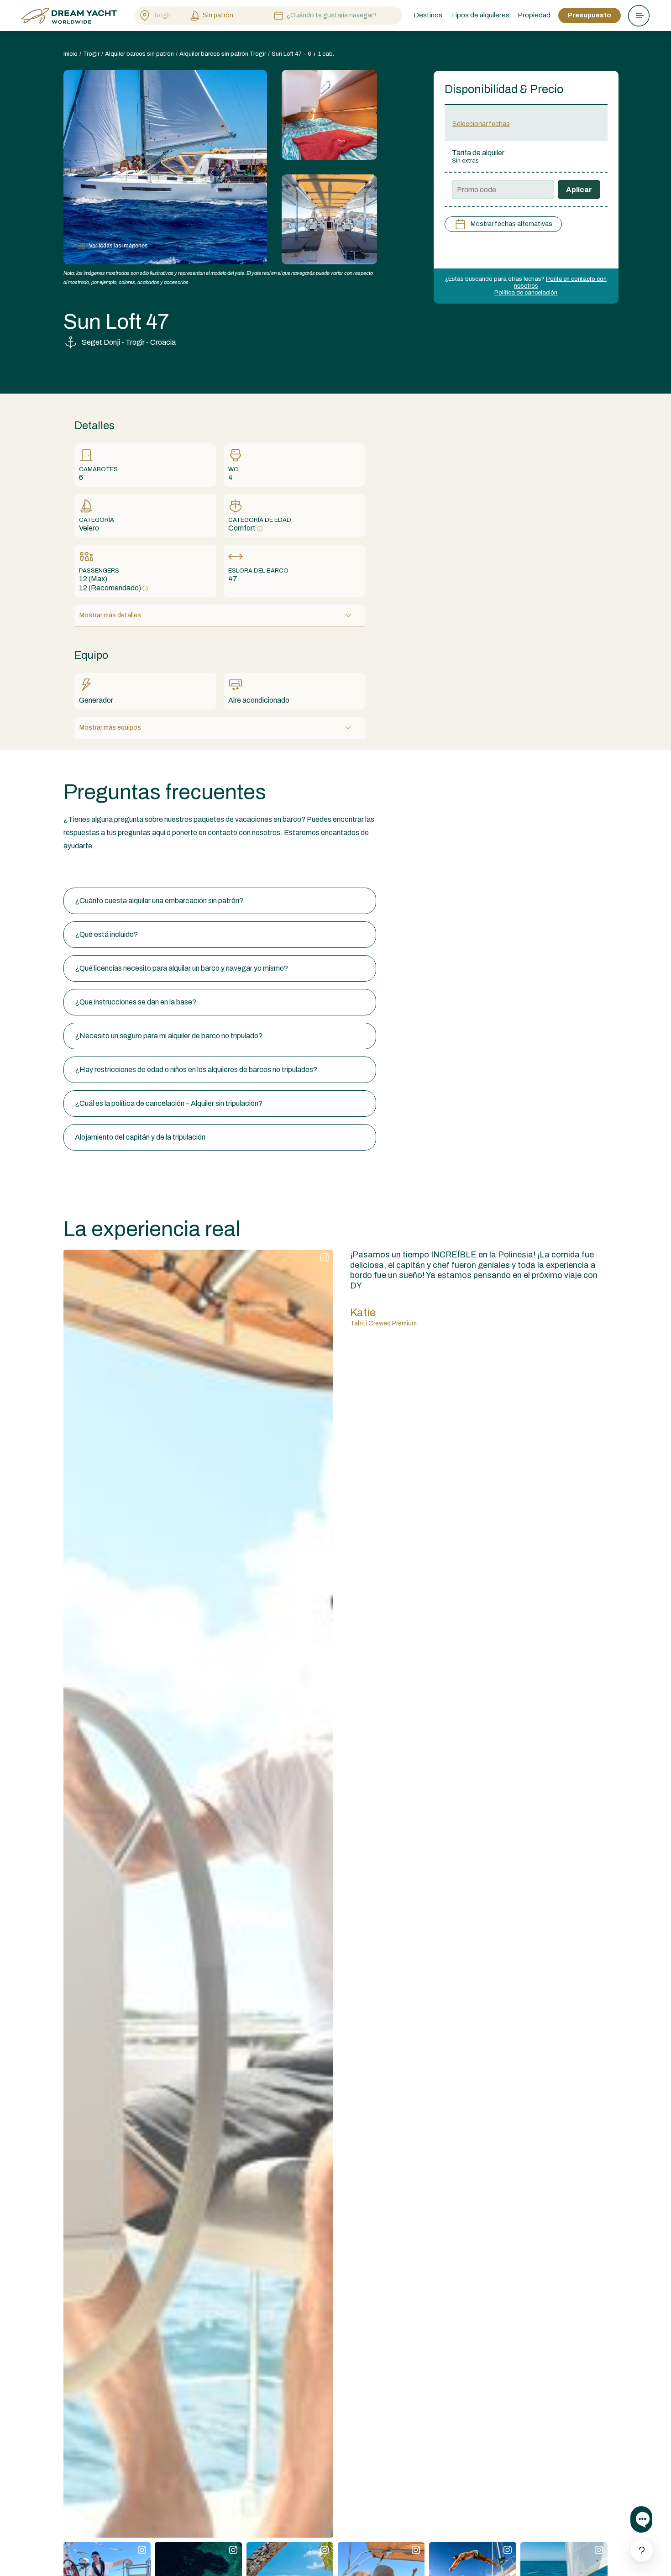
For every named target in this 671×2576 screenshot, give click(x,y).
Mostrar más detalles (110, 615)
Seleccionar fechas (481, 124)
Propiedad (534, 15)
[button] (220, 901)
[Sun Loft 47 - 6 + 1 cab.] (329, 115)
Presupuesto (590, 15)
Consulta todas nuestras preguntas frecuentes (138, 870)
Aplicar (579, 190)
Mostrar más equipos (110, 728)
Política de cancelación (526, 293)
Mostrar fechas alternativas (511, 224)
